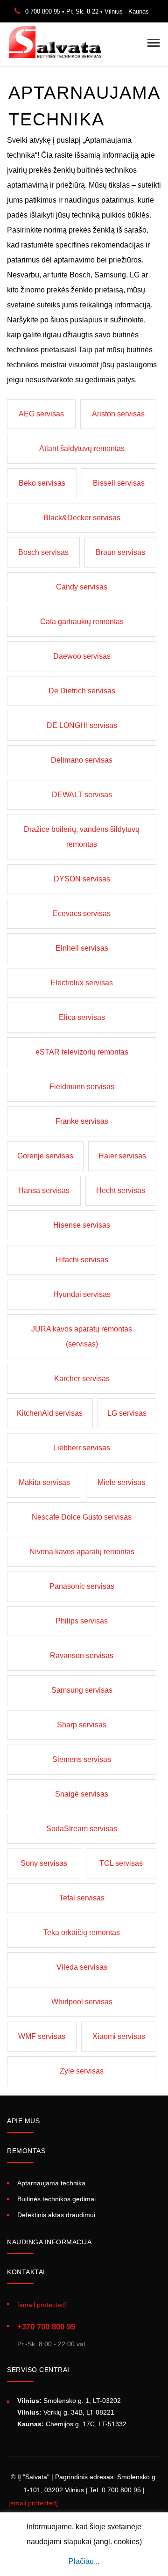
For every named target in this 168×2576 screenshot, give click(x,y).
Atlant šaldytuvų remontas (82, 448)
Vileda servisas (82, 1967)
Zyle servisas (82, 2071)
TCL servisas (121, 1863)
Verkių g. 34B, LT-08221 (66, 2412)
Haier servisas (122, 1156)
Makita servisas (44, 1482)
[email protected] (33, 2503)
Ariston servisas (118, 414)
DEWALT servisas (82, 795)
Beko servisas (42, 483)
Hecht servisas (121, 1190)
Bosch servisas (43, 552)
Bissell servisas (119, 483)
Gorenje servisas (45, 1156)
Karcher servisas (82, 1379)
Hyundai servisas (82, 1294)
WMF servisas (42, 2036)
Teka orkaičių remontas (82, 1932)
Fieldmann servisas (82, 1087)
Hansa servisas (44, 1190)
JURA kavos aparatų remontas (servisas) (82, 1336)
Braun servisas (120, 552)
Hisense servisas (82, 1225)
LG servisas (127, 1413)
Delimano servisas (82, 760)
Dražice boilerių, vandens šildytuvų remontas (82, 837)
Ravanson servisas (82, 1655)
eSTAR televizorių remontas (82, 1052)
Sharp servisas (82, 1725)
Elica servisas (82, 1017)
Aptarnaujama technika (51, 2183)
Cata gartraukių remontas (82, 622)
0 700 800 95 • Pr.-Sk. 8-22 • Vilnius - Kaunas (87, 11)
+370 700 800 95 (46, 2327)
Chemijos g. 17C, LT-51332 (72, 2424)
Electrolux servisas (82, 983)
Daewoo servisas (82, 656)
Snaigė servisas (82, 1794)
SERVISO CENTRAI (38, 2370)
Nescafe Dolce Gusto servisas (82, 1517)
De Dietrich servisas (82, 691)
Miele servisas (121, 1482)
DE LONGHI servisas (82, 725)
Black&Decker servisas (82, 518)
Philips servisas (82, 1621)
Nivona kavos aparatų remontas (82, 1552)
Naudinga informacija (49, 2242)
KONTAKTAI (26, 2272)
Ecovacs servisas (82, 913)
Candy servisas (82, 587)
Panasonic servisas (82, 1586)
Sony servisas (44, 1863)
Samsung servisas (82, 1690)
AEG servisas (41, 414)
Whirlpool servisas (82, 2002)
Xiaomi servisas (119, 2036)
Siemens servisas (82, 1759)
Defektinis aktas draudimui (56, 2215)
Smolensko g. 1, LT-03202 (69, 2401)
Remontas (26, 2151)
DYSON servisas (82, 879)
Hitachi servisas (82, 1260)
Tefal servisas (82, 1898)
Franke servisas (82, 1121)
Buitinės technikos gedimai (56, 2199)
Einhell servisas (82, 948)
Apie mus (23, 2121)
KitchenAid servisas (50, 1413)
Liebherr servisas (82, 1448)
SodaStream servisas (82, 1829)
